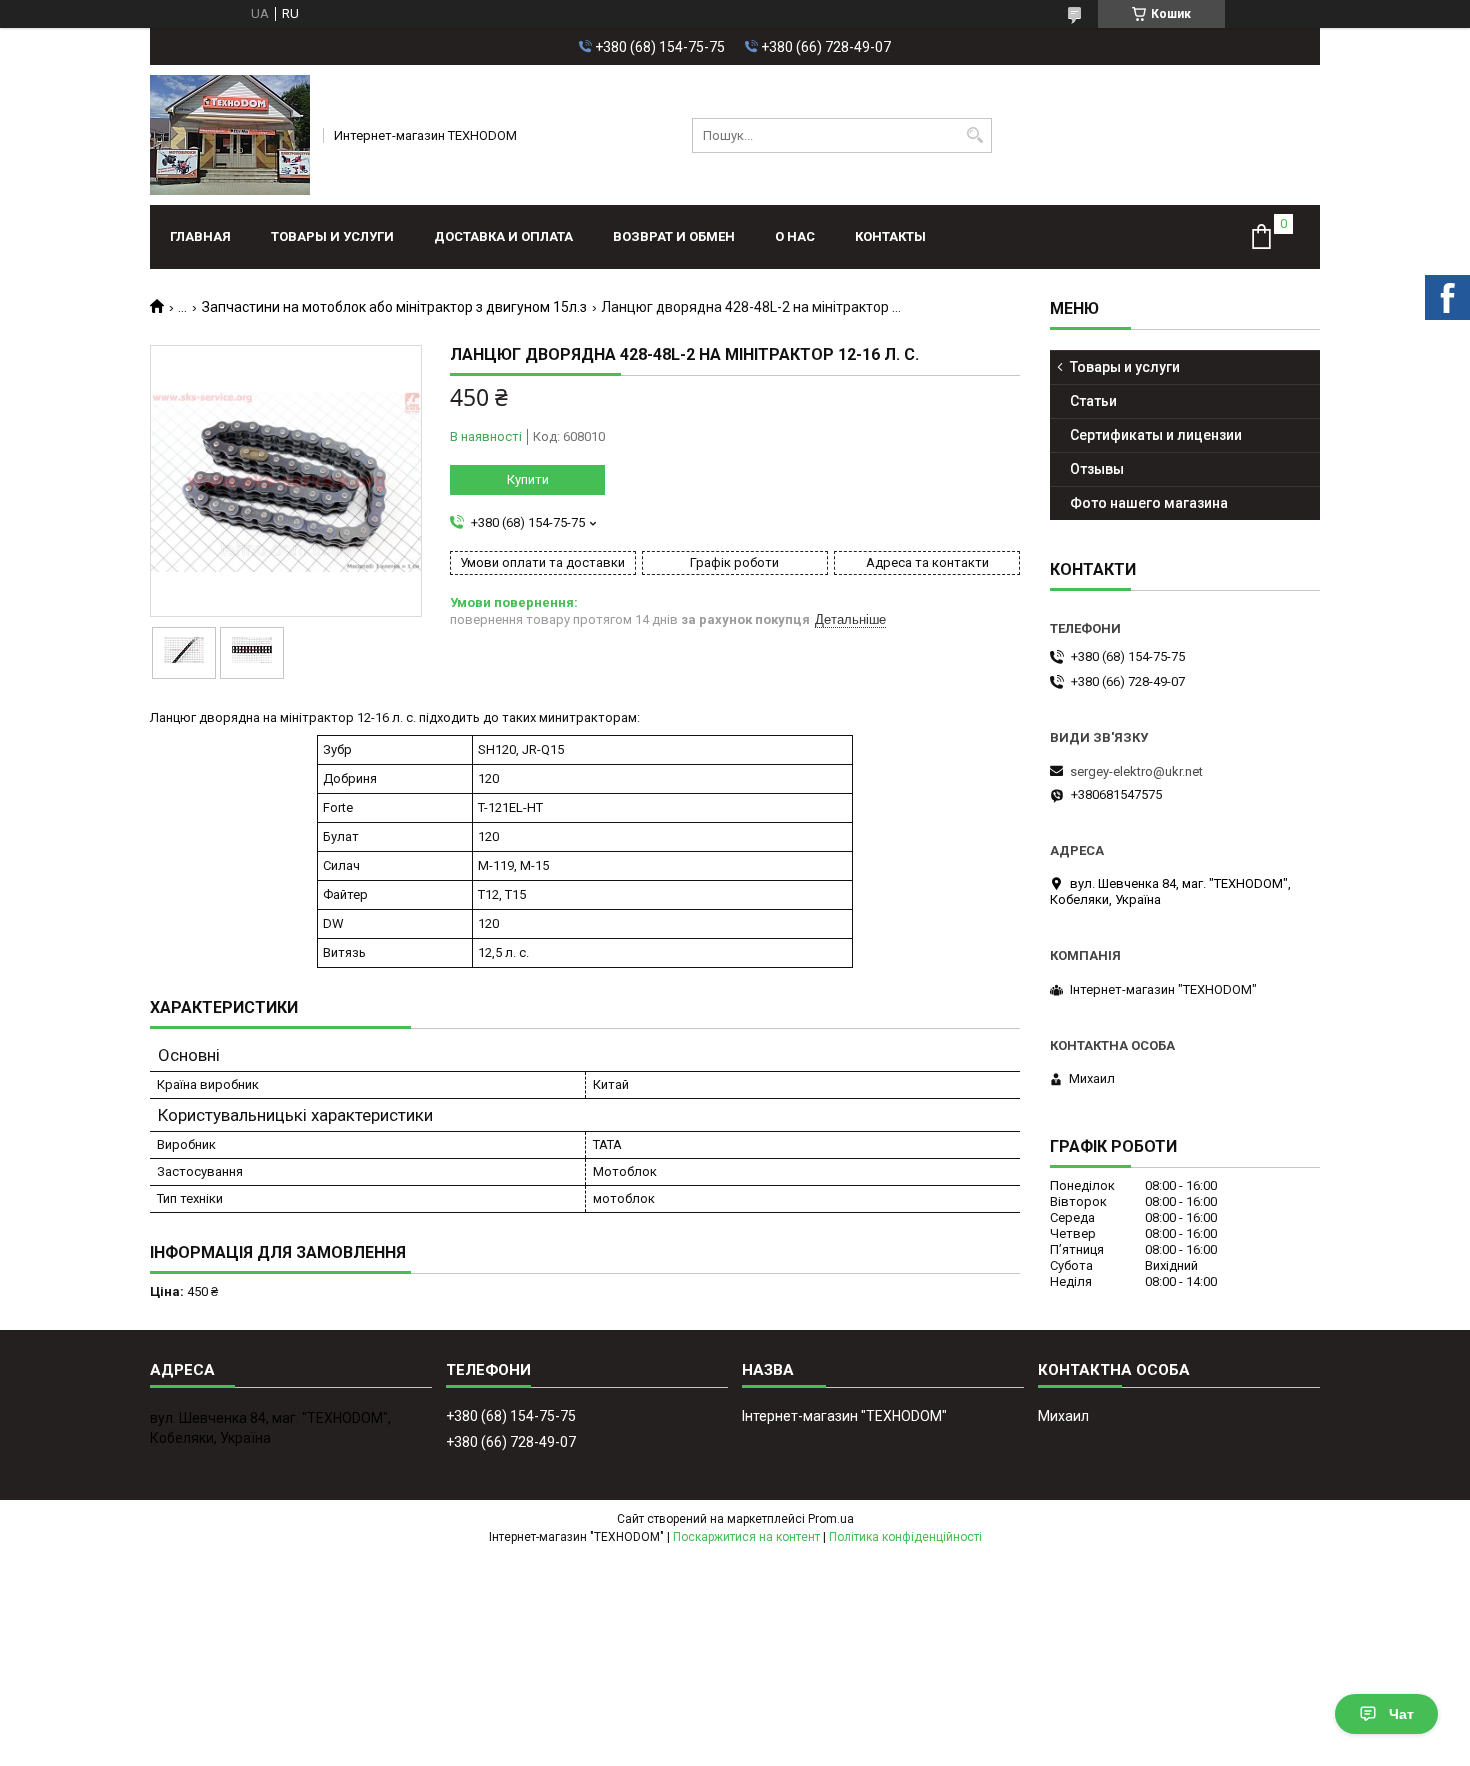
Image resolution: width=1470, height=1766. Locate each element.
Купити (528, 479)
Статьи (1093, 401)
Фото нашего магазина (1149, 503)
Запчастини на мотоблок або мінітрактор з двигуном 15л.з (394, 307)
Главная (200, 236)
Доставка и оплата (503, 236)
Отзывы (1097, 469)
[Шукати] (974, 135)
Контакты (890, 236)
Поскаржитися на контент (746, 1537)
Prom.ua (831, 1519)
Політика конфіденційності (905, 1537)
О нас (795, 236)
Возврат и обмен (674, 236)
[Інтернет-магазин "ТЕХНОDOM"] (230, 135)
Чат (1401, 1714)
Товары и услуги (332, 236)
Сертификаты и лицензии (1156, 435)
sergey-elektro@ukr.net (1136, 771)
